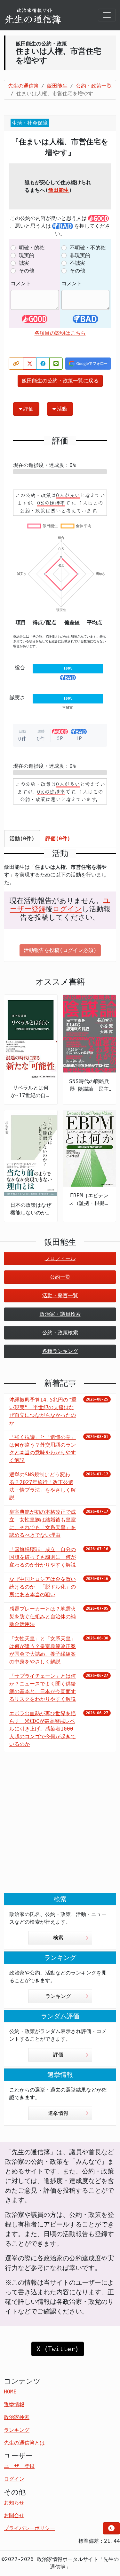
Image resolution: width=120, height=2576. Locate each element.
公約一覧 (60, 1277)
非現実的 (80, 255)
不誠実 (77, 263)
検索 (58, 1938)
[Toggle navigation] (107, 15)
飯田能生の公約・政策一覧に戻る (60, 381)
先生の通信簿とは (24, 2443)
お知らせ (14, 2503)
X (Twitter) (58, 2349)
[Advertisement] (60, 1828)
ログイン (67, 909)
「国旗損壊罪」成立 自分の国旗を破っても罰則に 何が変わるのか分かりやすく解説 (43, 1557)
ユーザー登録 (19, 2466)
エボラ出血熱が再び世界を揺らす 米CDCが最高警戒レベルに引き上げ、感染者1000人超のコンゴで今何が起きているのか (43, 1729)
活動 (62, 409)
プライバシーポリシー (29, 2528)
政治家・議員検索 (60, 1314)
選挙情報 (58, 2113)
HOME (10, 2392)
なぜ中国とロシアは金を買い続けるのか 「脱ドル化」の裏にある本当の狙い (43, 1587)
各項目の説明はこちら (60, 333)
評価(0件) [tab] (58, 839)
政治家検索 (17, 2417)
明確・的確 (32, 248)
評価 (28, 409)
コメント (21, 283)
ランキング (58, 1996)
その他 (27, 271)
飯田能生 (59, 190)
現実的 (27, 255)
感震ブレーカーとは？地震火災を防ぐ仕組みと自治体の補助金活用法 (43, 1617)
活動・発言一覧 (60, 1296)
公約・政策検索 (60, 1333)
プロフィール (60, 1258)
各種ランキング (60, 1351)
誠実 (24, 263)
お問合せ (14, 2515)
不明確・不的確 (88, 248)
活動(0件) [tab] (22, 839)
